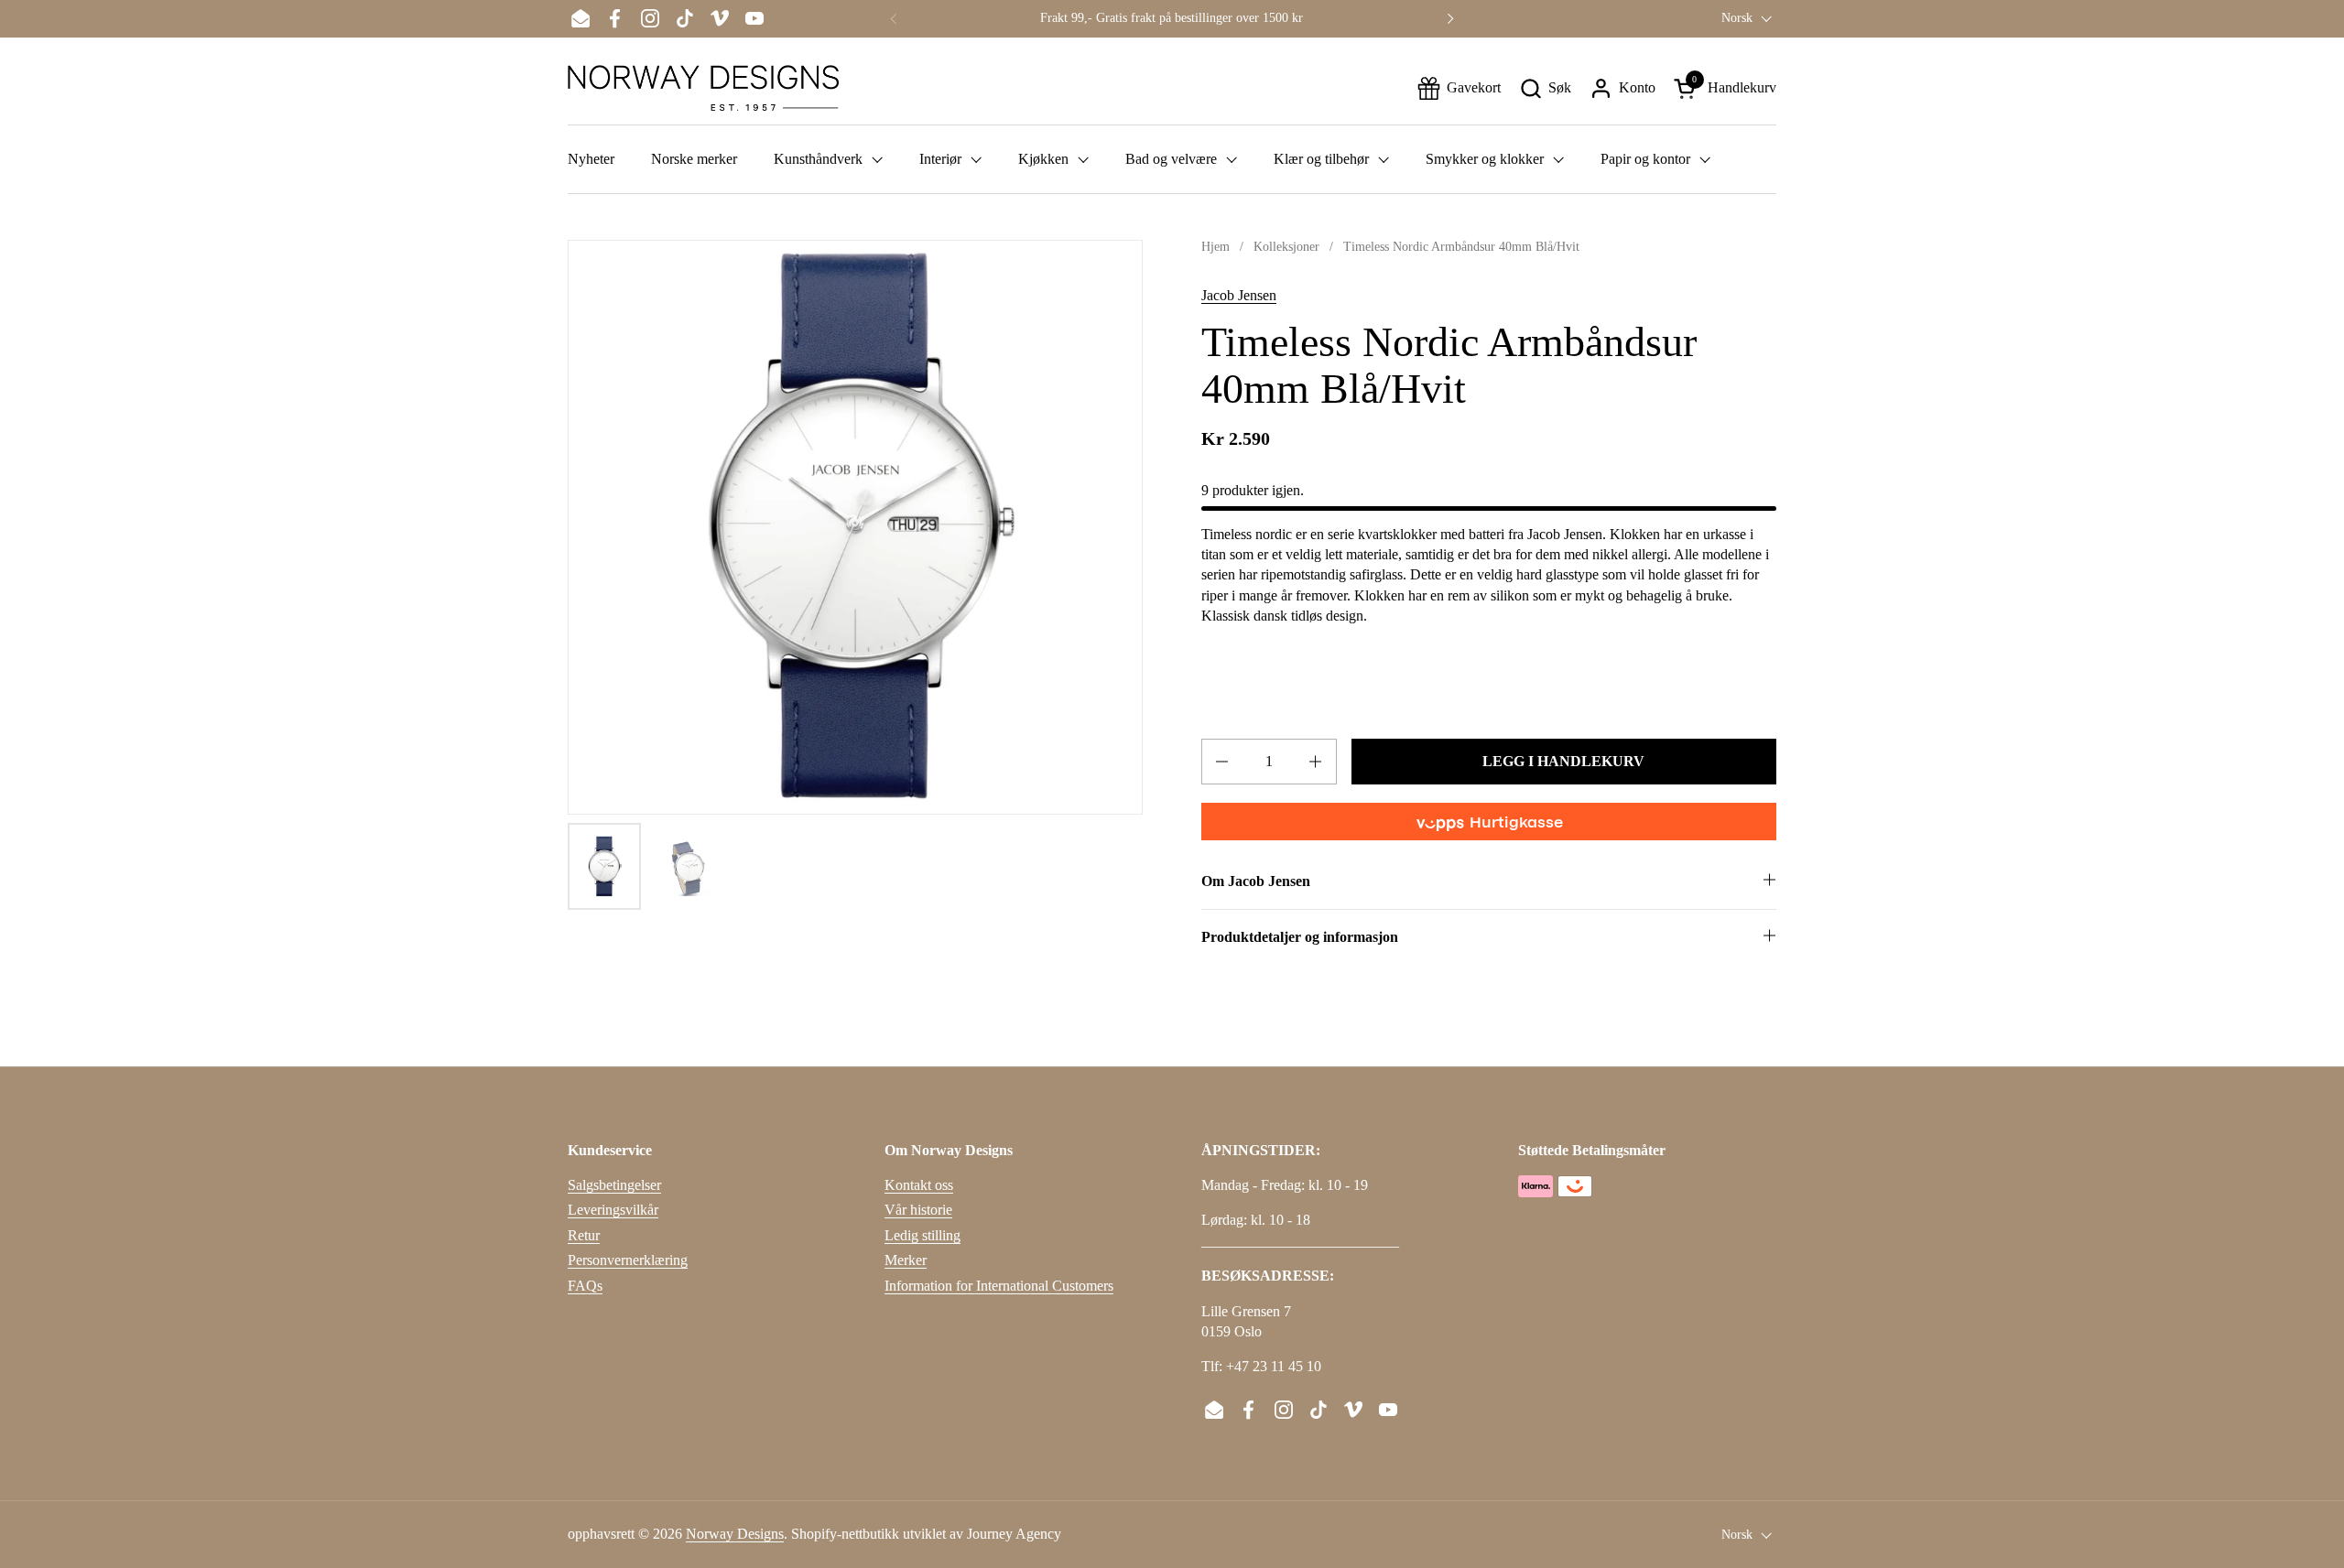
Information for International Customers (999, 1286)
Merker (906, 1260)
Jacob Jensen (1239, 295)
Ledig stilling (922, 1235)
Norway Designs (735, 1534)
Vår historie (918, 1210)
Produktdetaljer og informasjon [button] (1300, 937)
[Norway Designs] (703, 88)
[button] (1545, 88)
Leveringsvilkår (613, 1210)
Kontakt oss (919, 1185)
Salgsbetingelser (614, 1185)
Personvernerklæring (628, 1260)
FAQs (585, 1286)
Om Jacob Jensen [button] (1256, 881)
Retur (584, 1235)
